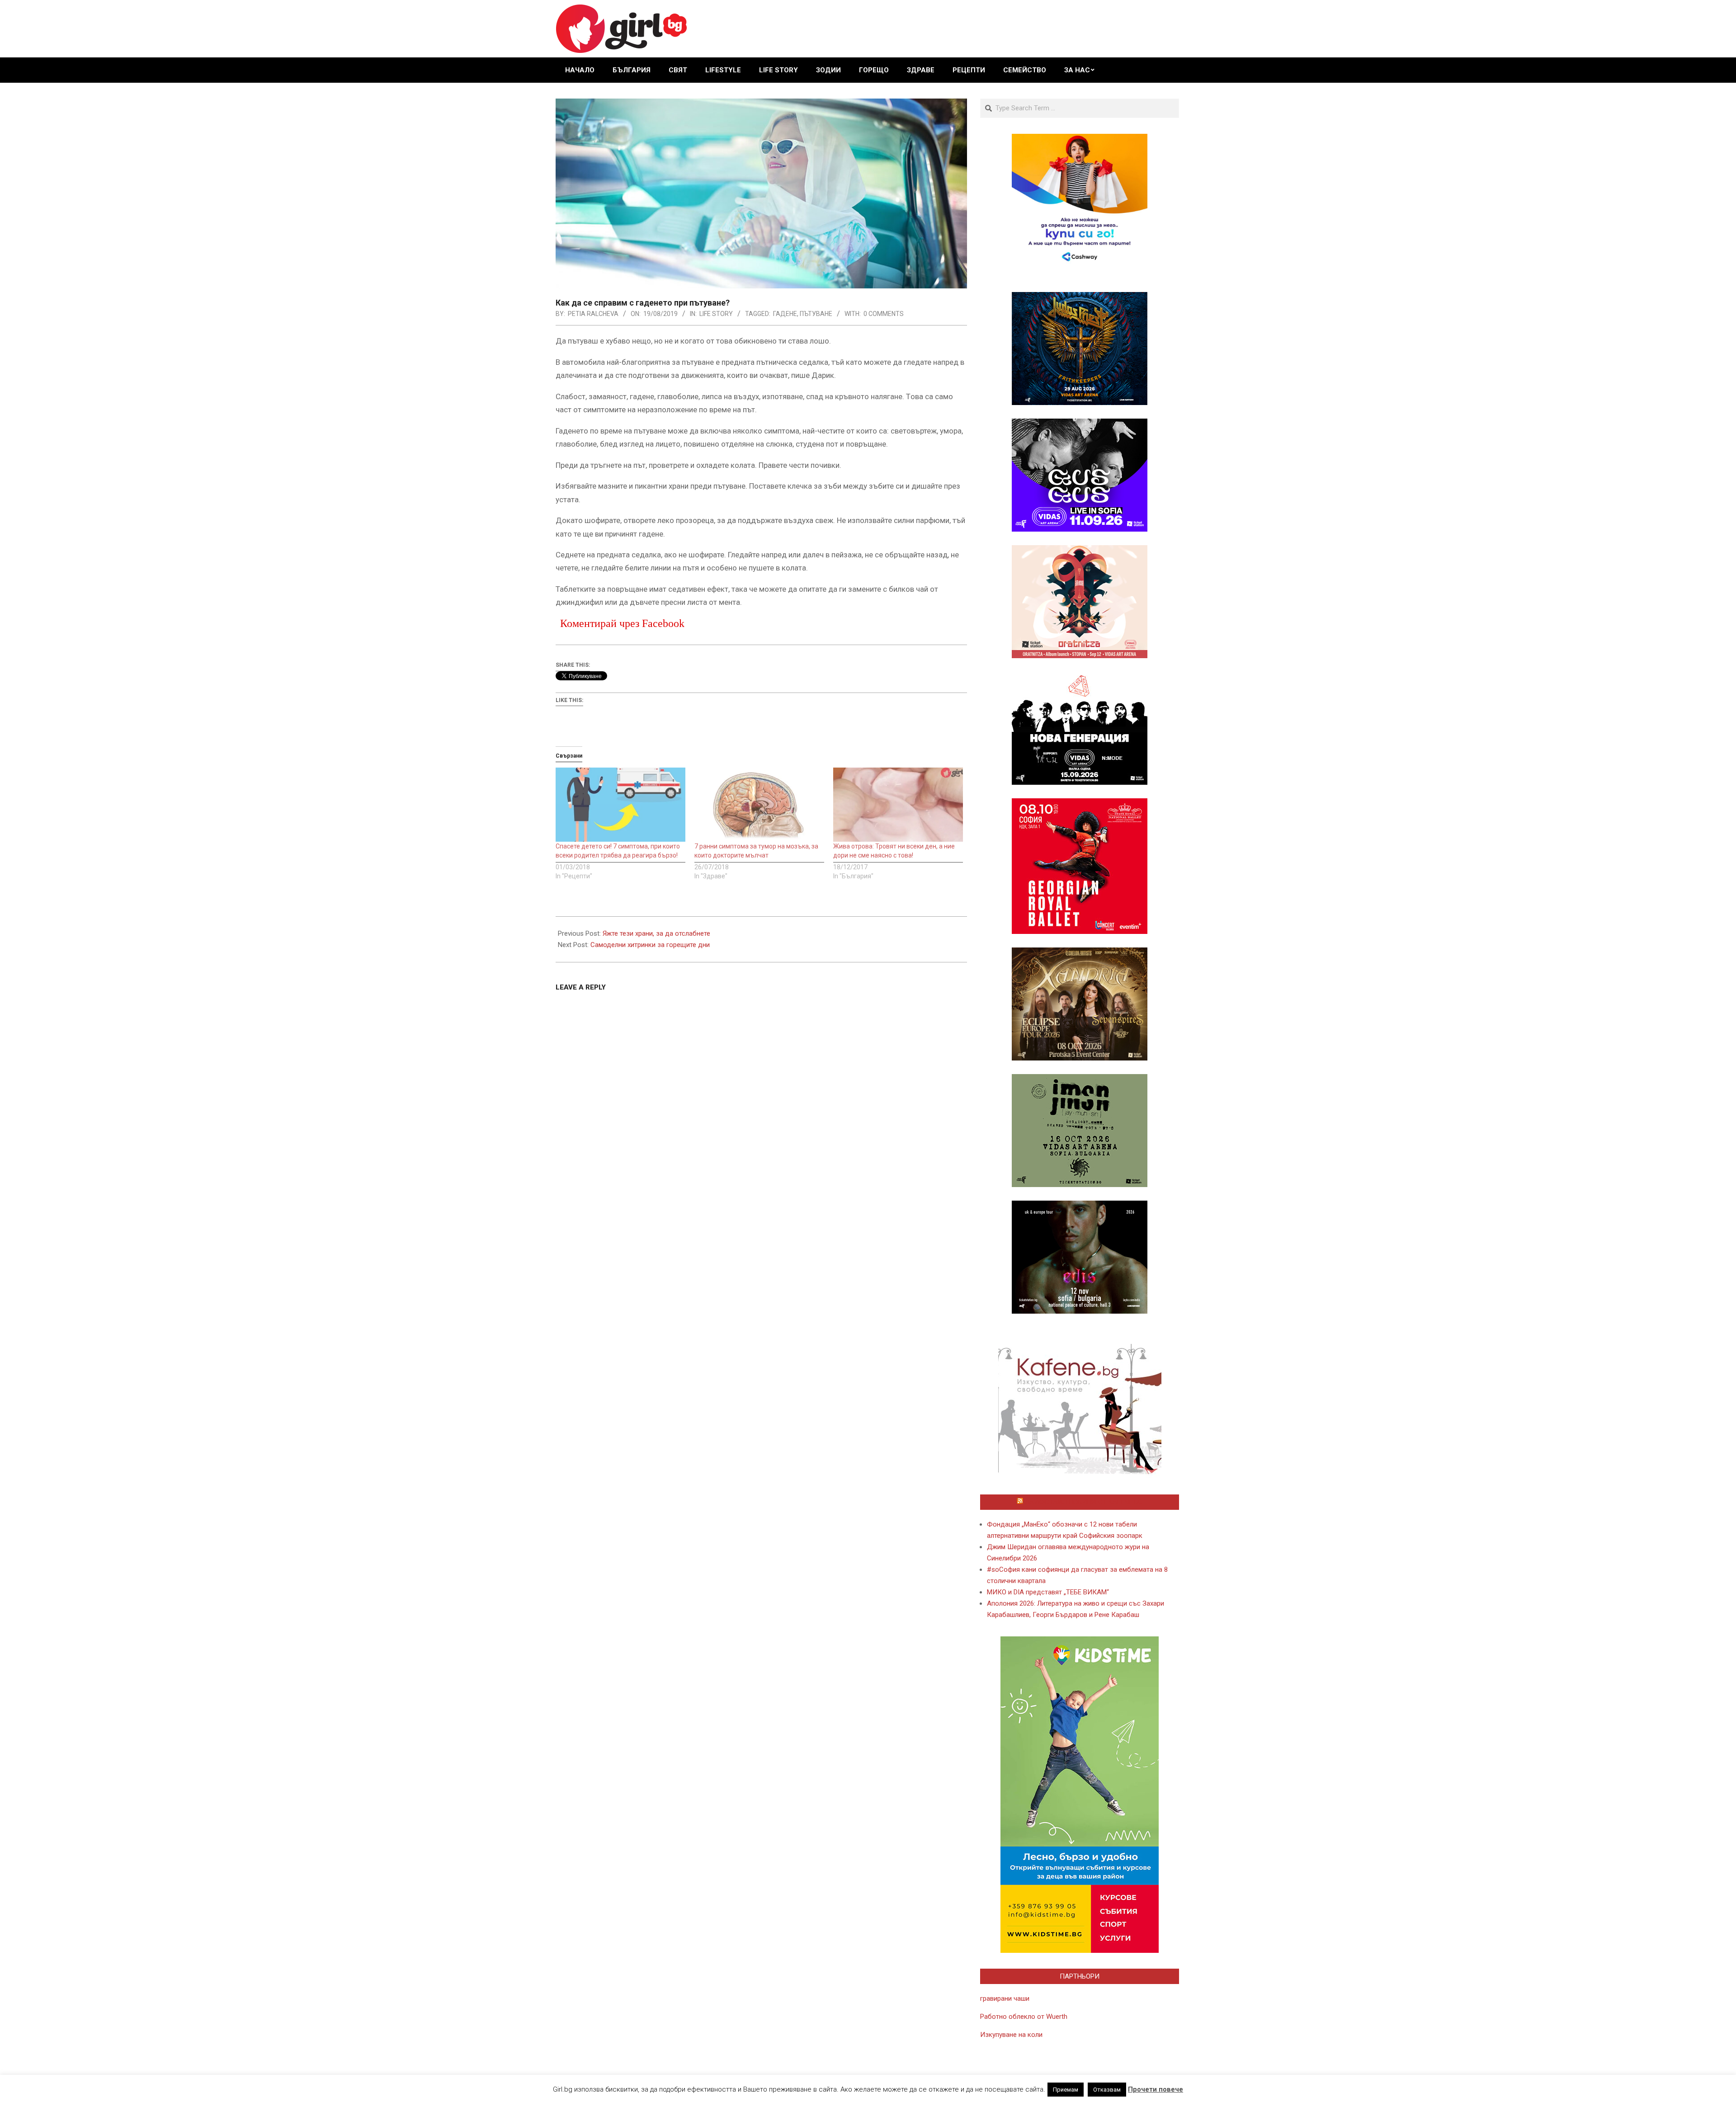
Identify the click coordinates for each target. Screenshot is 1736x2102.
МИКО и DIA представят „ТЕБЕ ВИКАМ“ (1048, 1592)
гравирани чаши (1005, 1998)
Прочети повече (1156, 2089)
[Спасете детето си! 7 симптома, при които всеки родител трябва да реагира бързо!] (620, 805)
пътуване (816, 314)
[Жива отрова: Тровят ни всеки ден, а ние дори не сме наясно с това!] (898, 805)
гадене (785, 314)
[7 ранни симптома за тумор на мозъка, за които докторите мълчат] (759, 805)
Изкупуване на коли (1011, 2035)
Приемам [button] (1066, 2090)
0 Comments (884, 314)
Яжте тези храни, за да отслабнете (656, 933)
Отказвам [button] (1107, 2090)
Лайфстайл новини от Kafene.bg (1084, 1502)
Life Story (716, 314)
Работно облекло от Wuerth (1024, 2017)
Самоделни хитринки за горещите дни (650, 945)
